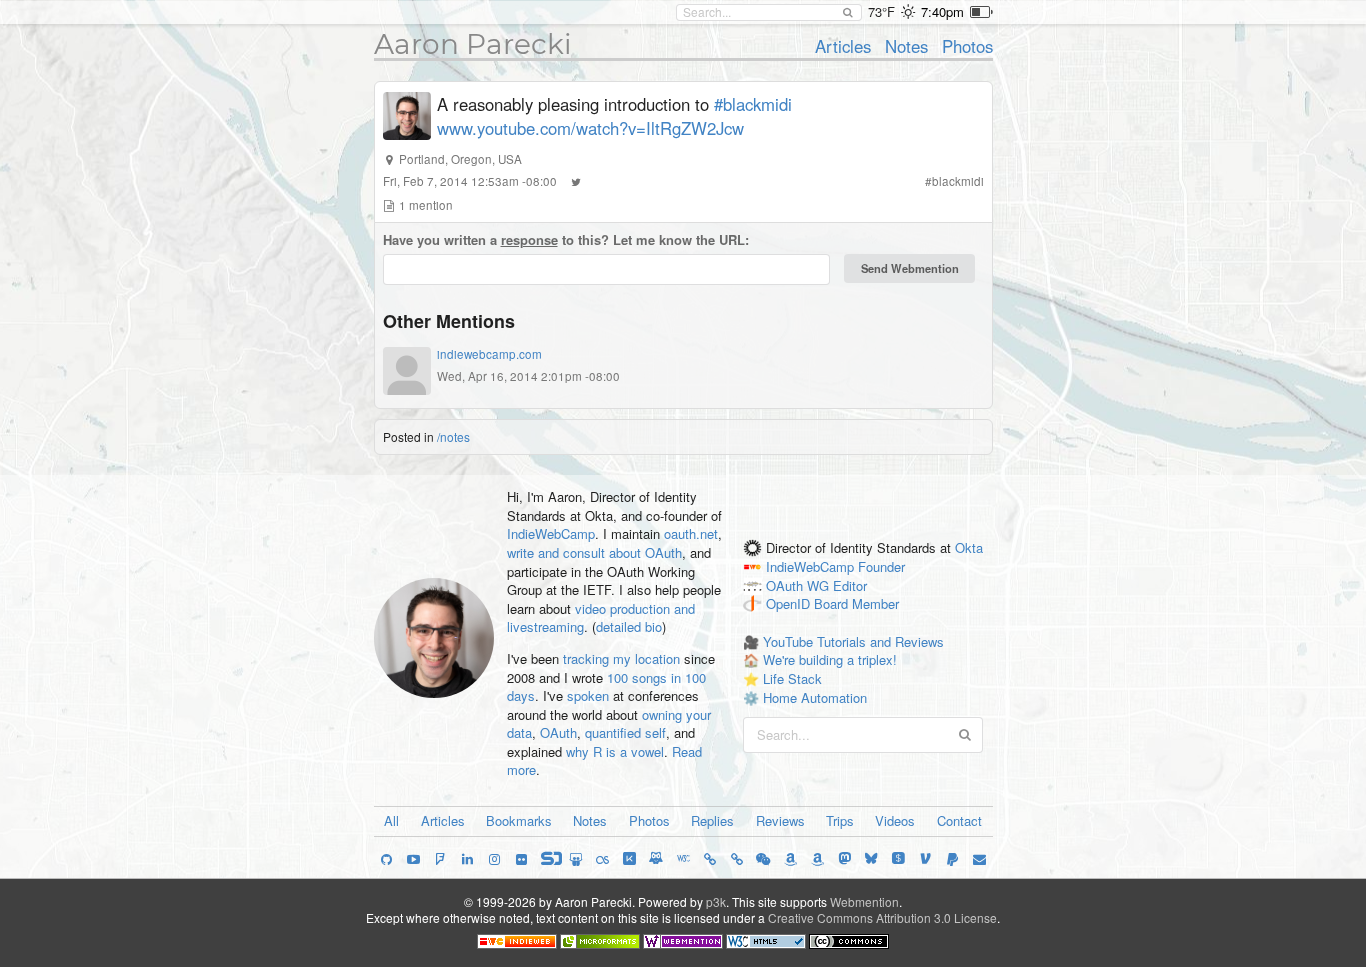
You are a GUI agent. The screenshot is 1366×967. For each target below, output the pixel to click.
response (529, 239)
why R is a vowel (615, 751)
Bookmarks (519, 820)
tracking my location (621, 658)
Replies (712, 820)
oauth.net (691, 533)
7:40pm (942, 11)
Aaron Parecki (473, 44)
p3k (716, 901)
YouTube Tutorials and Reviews (853, 641)
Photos (967, 46)
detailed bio (629, 626)
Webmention (864, 901)
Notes (906, 46)
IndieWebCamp (551, 533)
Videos (895, 820)
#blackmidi (753, 104)
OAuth (558, 732)
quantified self (625, 732)
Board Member (856, 604)
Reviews (780, 820)
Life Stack (792, 678)
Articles (843, 46)
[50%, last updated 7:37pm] (981, 12)
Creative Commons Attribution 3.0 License (882, 917)
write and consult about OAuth (594, 552)
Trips (840, 820)
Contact (959, 820)
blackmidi (958, 181)
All (391, 820)
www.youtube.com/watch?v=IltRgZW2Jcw (590, 128)
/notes (453, 436)
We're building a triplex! (830, 659)
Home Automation (815, 697)
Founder (881, 566)
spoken (588, 695)
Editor (850, 585)
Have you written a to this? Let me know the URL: (566, 240)
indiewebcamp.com (489, 354)
